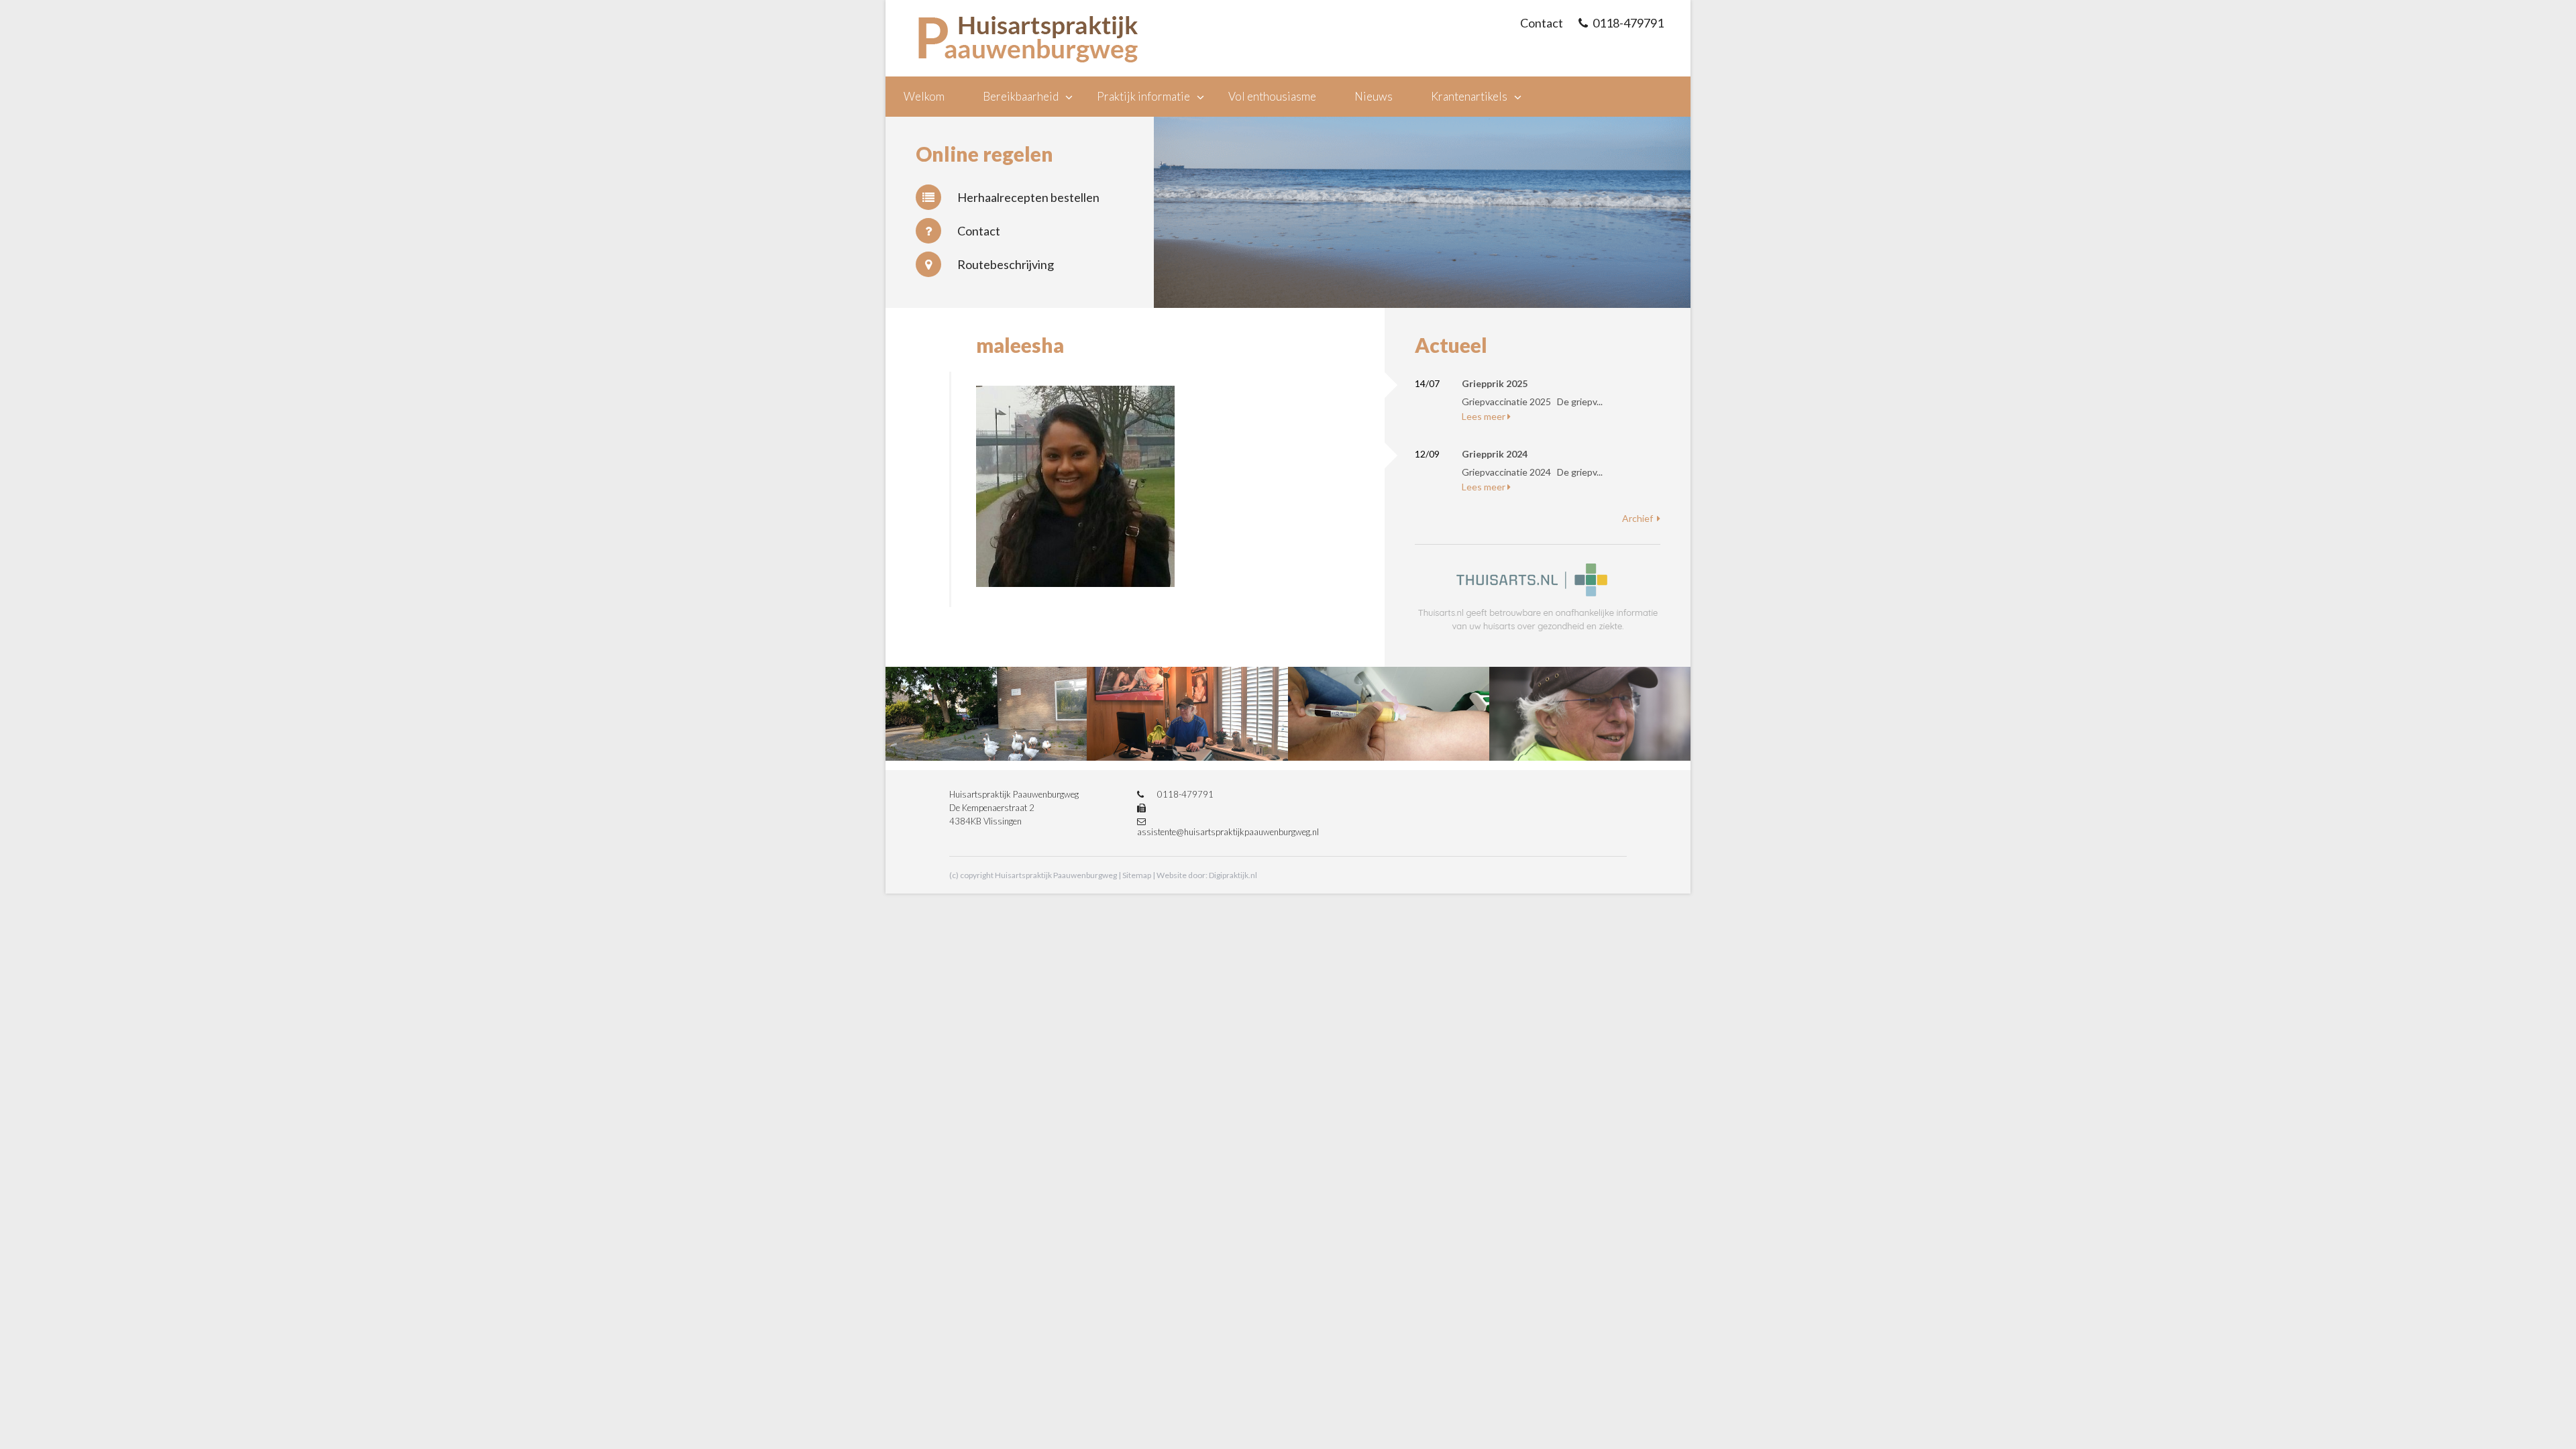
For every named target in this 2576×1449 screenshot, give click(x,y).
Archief (1638, 518)
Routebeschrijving (1006, 264)
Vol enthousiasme (1272, 96)
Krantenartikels (1469, 96)
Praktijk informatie (1143, 96)
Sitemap (1137, 875)
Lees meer (1484, 416)
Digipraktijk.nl (1233, 875)
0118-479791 (1628, 23)
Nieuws (1374, 96)
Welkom (924, 96)
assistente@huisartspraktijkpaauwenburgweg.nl (1228, 832)
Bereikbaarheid (1021, 96)
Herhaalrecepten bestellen (1028, 197)
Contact (979, 231)
